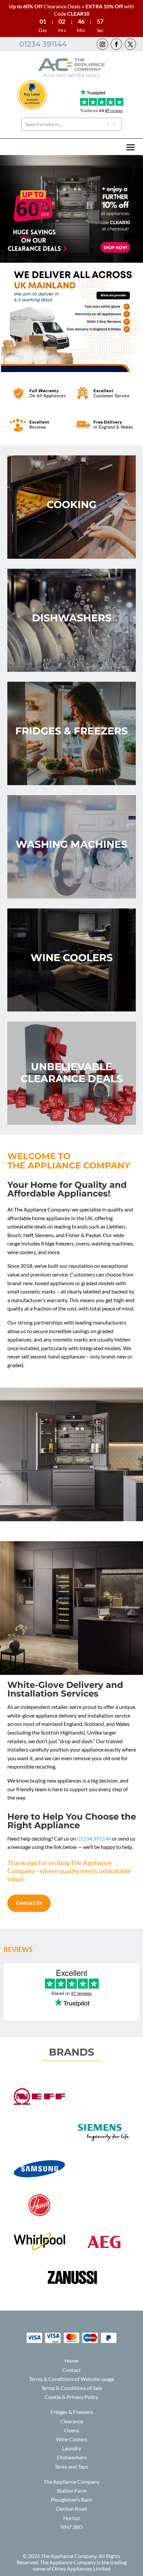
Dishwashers (72, 2457)
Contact (71, 2370)
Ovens (72, 2430)
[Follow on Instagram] (102, 44)
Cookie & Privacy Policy (71, 2397)
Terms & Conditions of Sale (72, 2388)
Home (71, 2360)
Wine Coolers (71, 2439)
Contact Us (29, 1903)
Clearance (72, 2421)
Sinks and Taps (72, 2466)
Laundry (72, 2448)
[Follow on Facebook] (116, 44)
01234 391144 (43, 44)
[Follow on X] (130, 44)
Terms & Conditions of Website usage (71, 2379)
